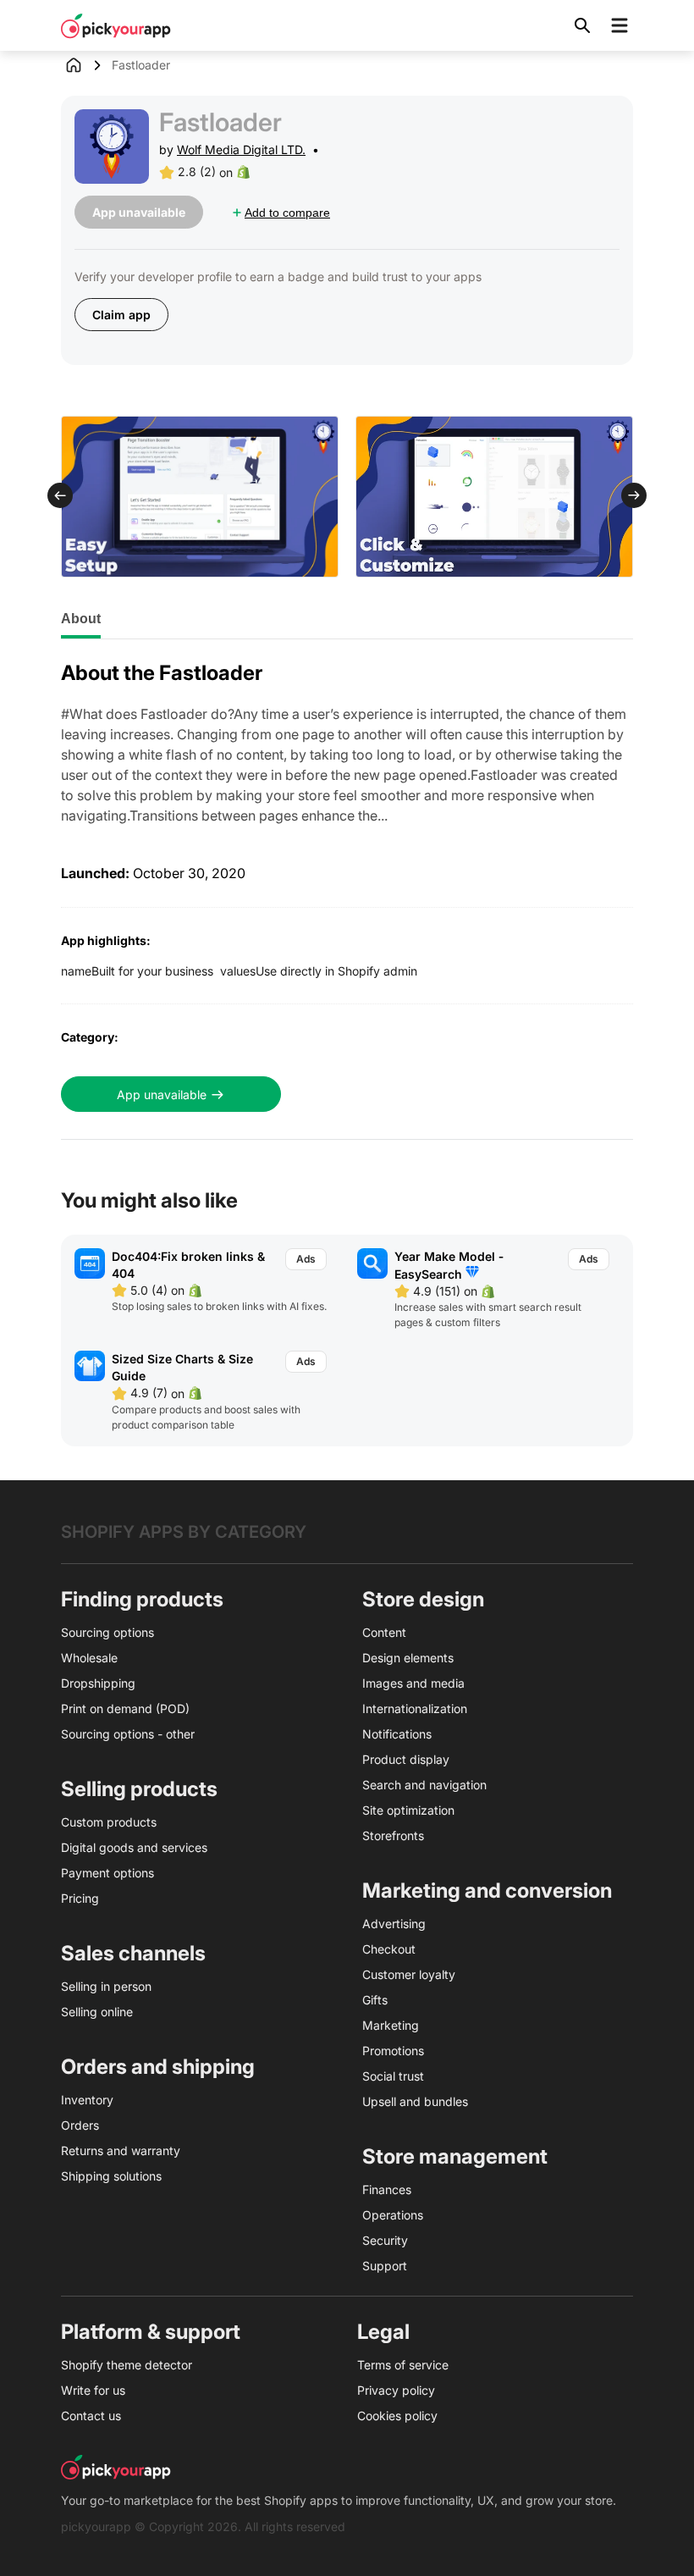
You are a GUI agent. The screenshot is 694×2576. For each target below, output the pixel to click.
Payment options (107, 1873)
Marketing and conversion (487, 1891)
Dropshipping (98, 1683)
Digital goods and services (134, 1847)
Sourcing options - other (128, 1734)
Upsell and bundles (415, 2101)
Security (385, 2240)
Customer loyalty (409, 1974)
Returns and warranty (121, 2150)
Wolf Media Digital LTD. (241, 149)
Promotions (393, 2051)
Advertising (394, 1924)
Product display (406, 1759)
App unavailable (162, 1095)
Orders (80, 2125)
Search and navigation (424, 1785)
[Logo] (116, 25)
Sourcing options (107, 1632)
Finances (387, 2189)
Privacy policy (396, 2390)
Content (384, 1632)
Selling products (139, 1789)
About (81, 619)
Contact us (91, 2416)
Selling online (97, 2012)
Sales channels (133, 1953)
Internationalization (415, 1708)
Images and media (413, 1683)
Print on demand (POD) (125, 1708)
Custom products (109, 1822)
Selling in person (106, 1986)
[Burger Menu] (620, 25)
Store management (455, 2156)
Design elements (408, 1658)
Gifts (375, 2000)
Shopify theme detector (127, 2365)
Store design (423, 1599)
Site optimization (408, 1810)
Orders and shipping (158, 2067)
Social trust (393, 2076)
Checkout (389, 1949)
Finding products (142, 1599)
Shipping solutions (111, 2176)
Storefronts (393, 1835)
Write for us (93, 2390)
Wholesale (89, 1658)
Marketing (391, 2025)
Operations (393, 2215)
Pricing (80, 1898)
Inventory (87, 2100)
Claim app (121, 315)
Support (385, 2266)
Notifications (397, 1734)
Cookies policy (397, 2416)
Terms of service (403, 2365)
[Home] (86, 65)
